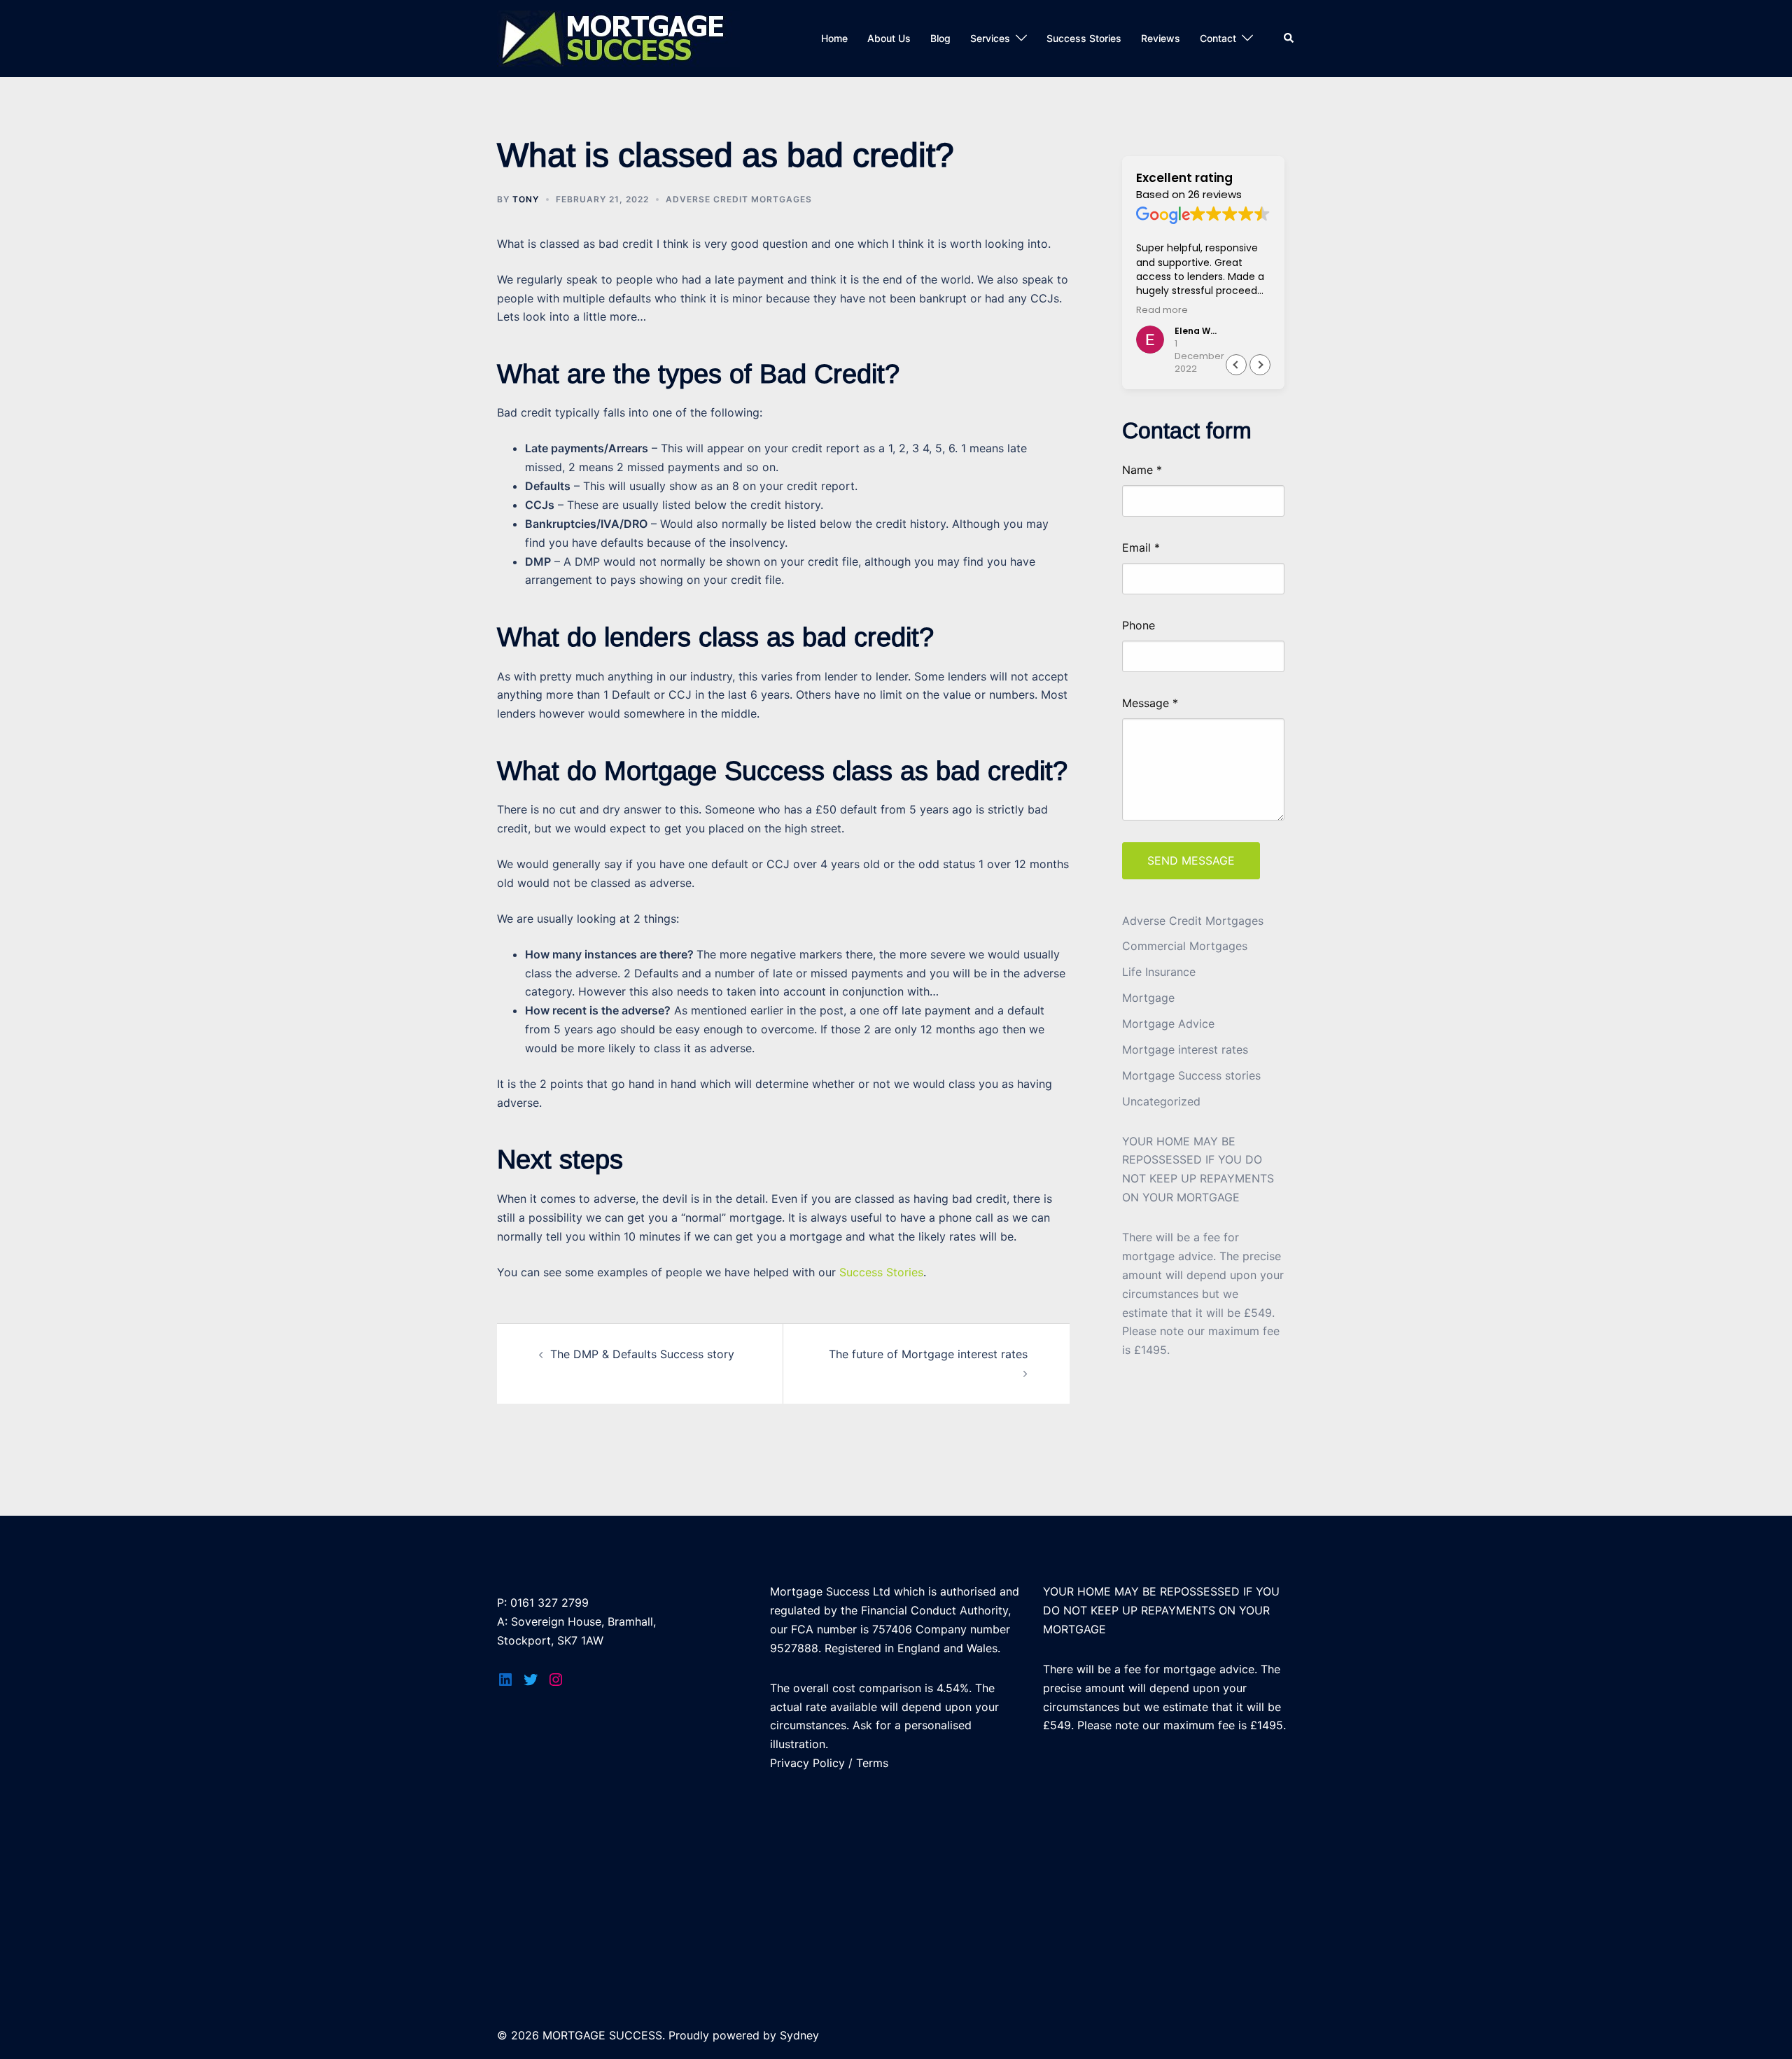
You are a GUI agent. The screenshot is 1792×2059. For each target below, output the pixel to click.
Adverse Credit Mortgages (739, 199)
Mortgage (1148, 998)
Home (834, 38)
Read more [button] (1162, 310)
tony (526, 199)
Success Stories (1084, 38)
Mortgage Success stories (1191, 1075)
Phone (1139, 626)
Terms (872, 1763)
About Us (889, 38)
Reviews (1161, 38)
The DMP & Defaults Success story (642, 1354)
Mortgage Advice (1168, 1024)
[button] (1260, 365)
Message (1150, 703)
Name (1142, 470)
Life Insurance (1159, 972)
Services (990, 38)
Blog (940, 38)
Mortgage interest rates (1185, 1049)
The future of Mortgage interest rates (928, 1354)
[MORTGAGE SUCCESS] (618, 37)
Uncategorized (1161, 1101)
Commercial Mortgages (1185, 946)
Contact (1218, 38)
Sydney (799, 2035)
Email (1141, 548)
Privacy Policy (807, 1763)
